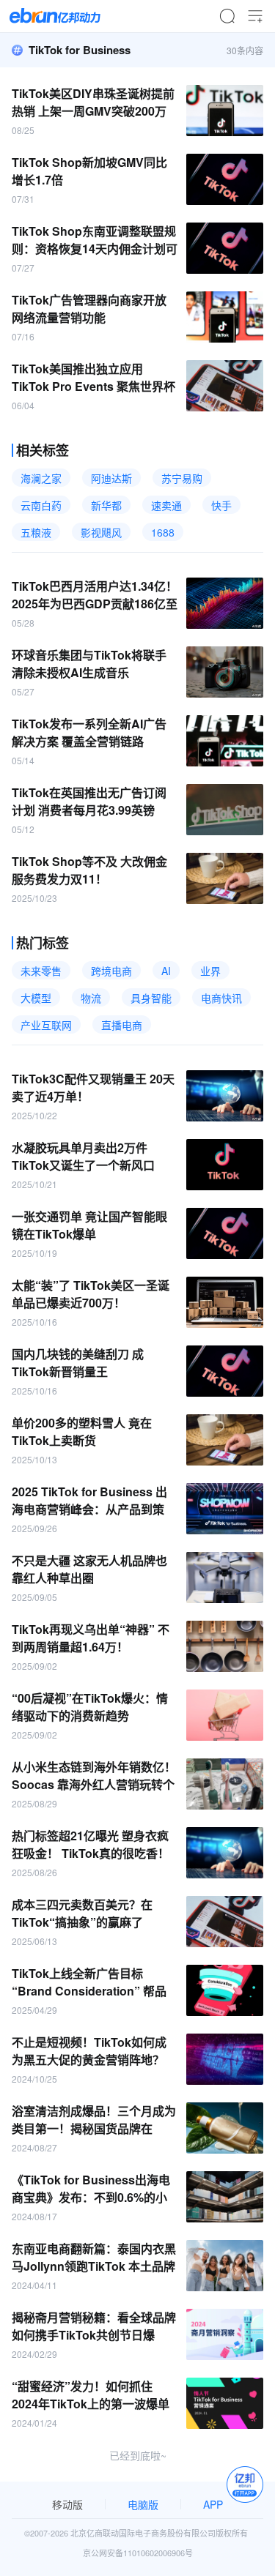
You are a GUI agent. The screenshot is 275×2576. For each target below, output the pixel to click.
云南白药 (41, 505)
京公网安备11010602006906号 (138, 2553)
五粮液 (36, 532)
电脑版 (143, 2504)
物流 (91, 998)
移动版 (67, 2504)
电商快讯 (221, 998)
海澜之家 (41, 478)
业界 (210, 971)
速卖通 (166, 505)
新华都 (106, 505)
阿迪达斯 (111, 478)
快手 (221, 505)
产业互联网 (46, 1025)
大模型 (36, 998)
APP (213, 2504)
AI (166, 971)
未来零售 (41, 971)
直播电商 (122, 1025)
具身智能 (151, 998)
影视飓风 (101, 532)
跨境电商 (111, 971)
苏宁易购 (182, 478)
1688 (163, 532)
